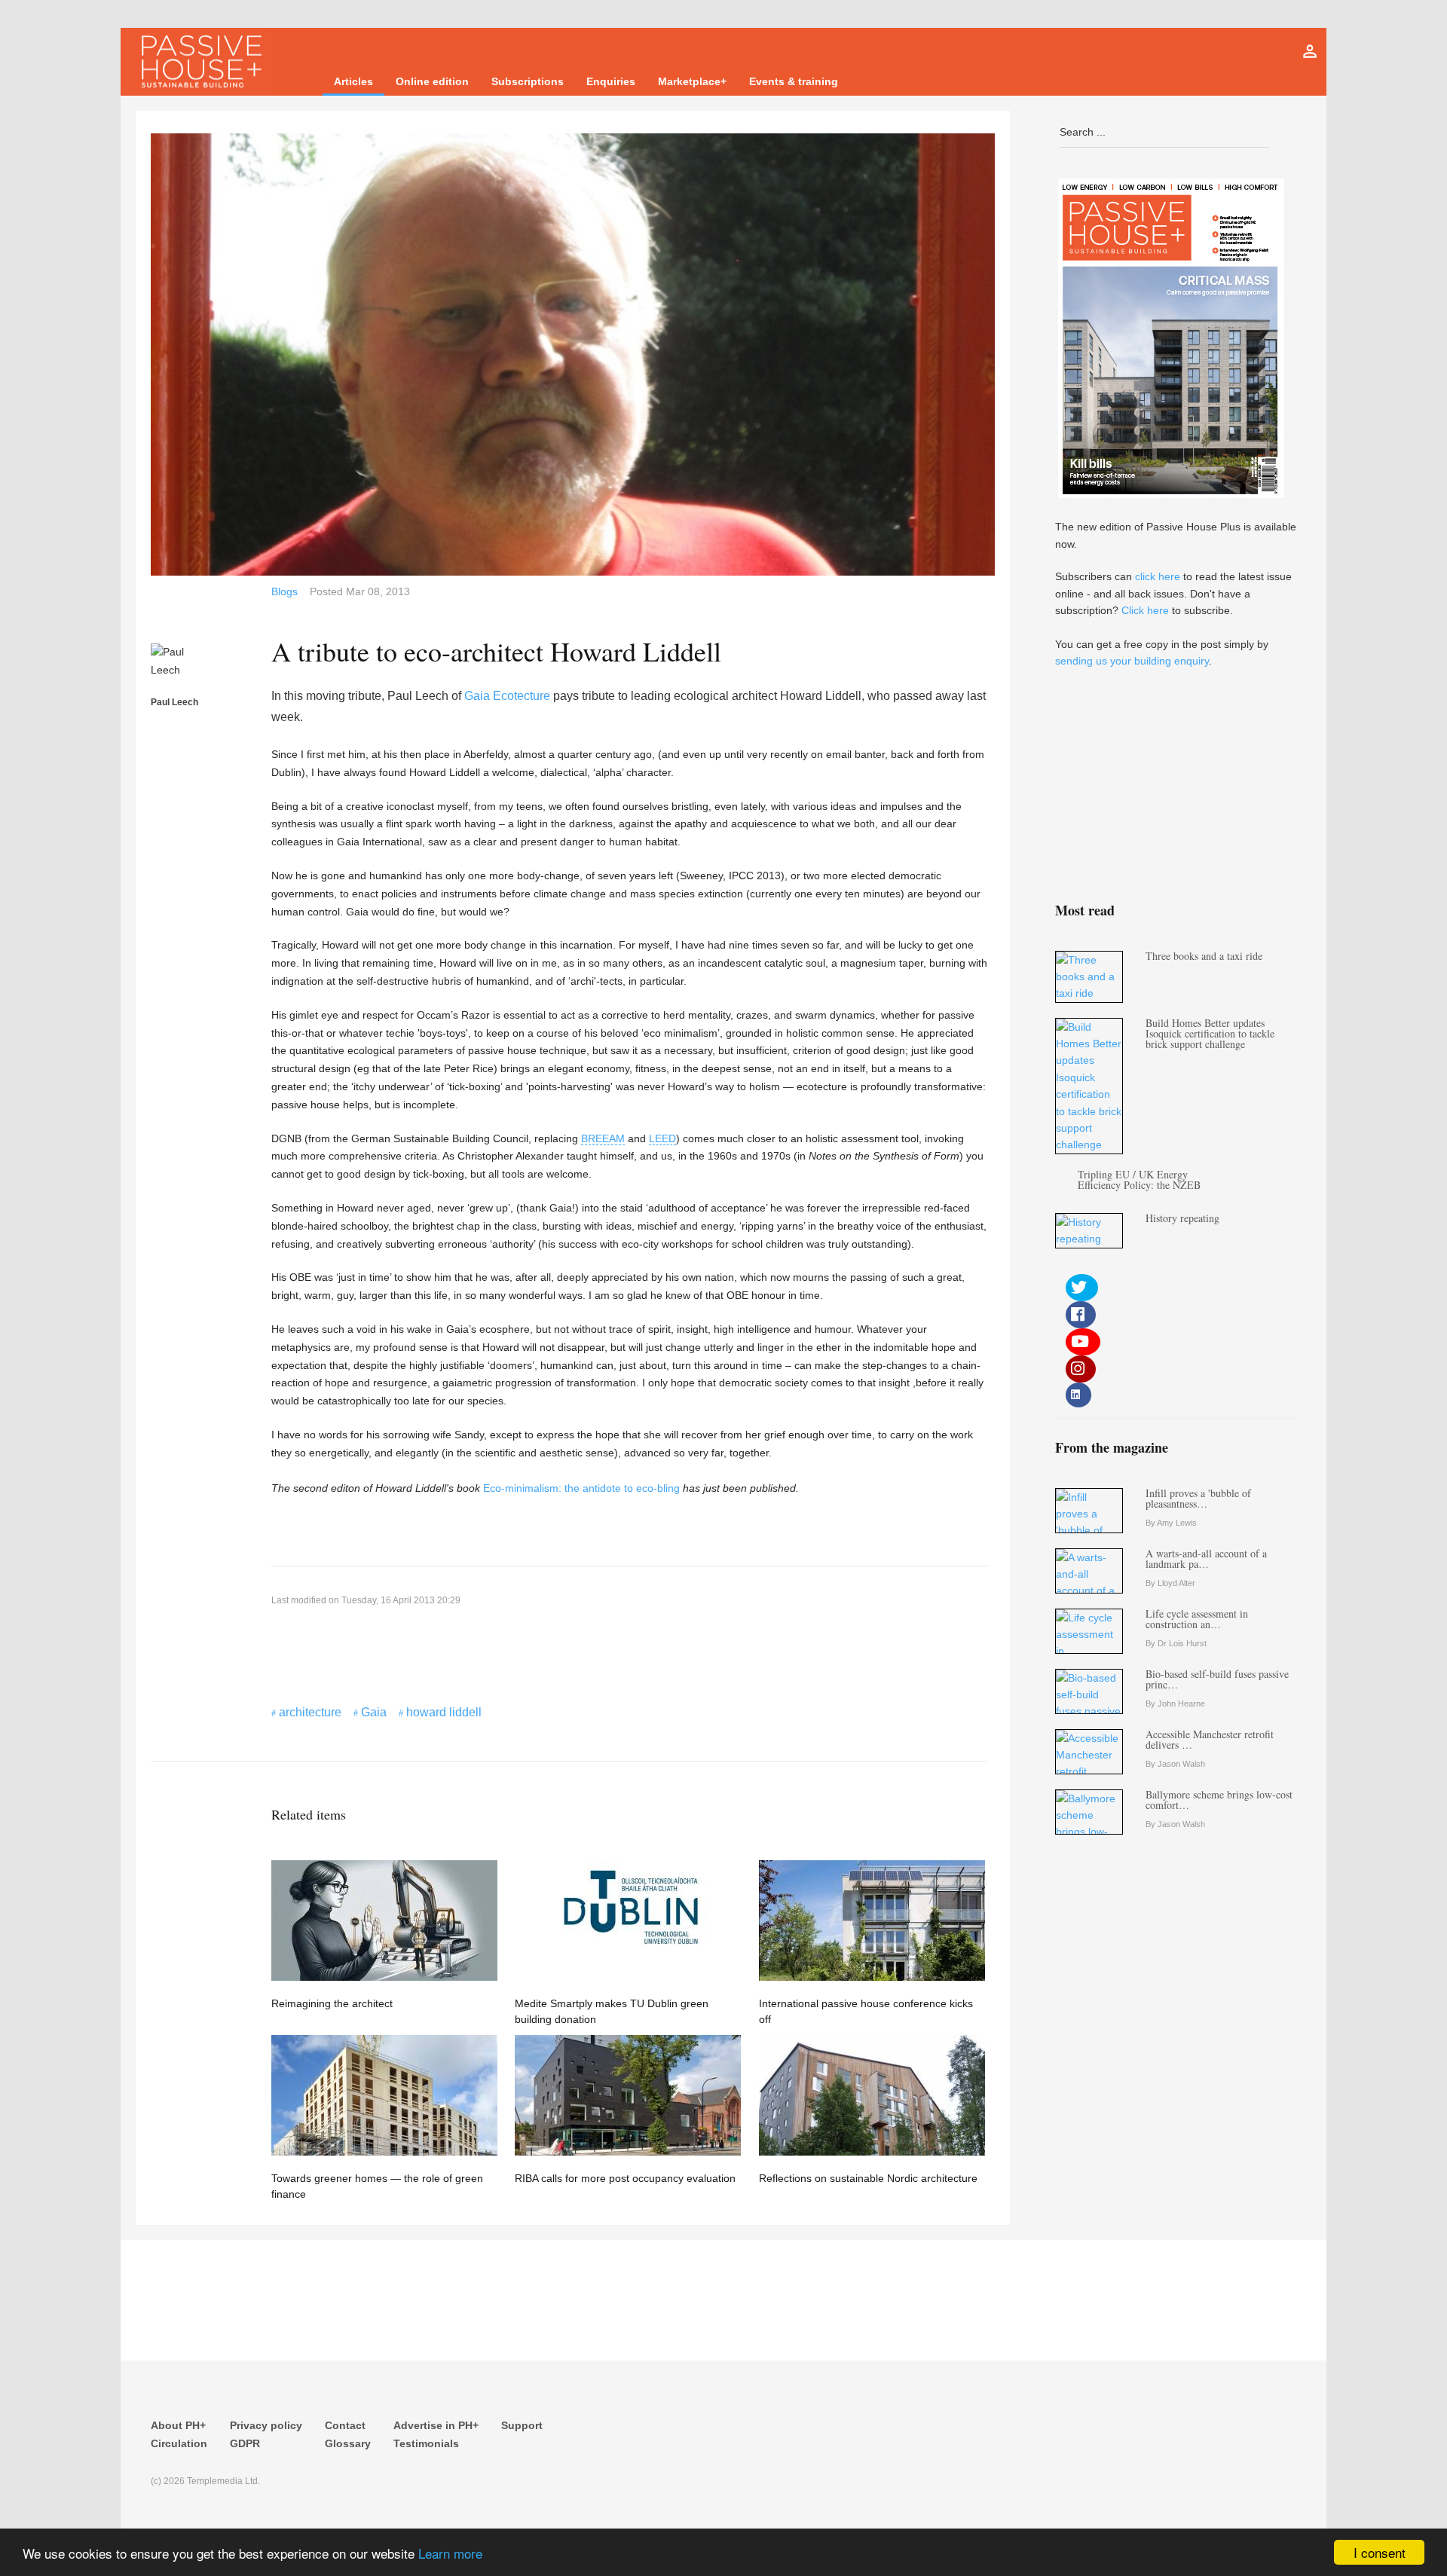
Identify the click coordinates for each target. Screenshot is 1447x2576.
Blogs (285, 591)
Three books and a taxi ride (1204, 956)
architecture (310, 1712)
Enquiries (611, 81)
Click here (1145, 610)
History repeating (1182, 1218)
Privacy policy (266, 2425)
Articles (353, 81)
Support (522, 2425)
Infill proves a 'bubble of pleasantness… (1198, 1498)
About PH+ (178, 2425)
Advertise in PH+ (436, 2425)
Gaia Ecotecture (507, 696)
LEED (662, 1138)
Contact (345, 2425)
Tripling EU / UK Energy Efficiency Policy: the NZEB (1139, 1180)
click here (1158, 576)
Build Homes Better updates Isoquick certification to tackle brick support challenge (1210, 1033)
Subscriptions (528, 81)
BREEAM (603, 1138)
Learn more (450, 2553)
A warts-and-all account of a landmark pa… (1206, 1558)
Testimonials (426, 2443)
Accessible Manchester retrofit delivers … (1210, 1739)
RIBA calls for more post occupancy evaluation (625, 2178)
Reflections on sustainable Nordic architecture (868, 2178)
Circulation (179, 2443)
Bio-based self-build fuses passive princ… (1217, 1679)
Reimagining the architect (332, 2003)
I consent (1380, 2552)
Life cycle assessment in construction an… (1197, 1619)
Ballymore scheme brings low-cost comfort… (1219, 1800)
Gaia (374, 1712)
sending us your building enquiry (1132, 661)
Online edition (432, 81)
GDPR (245, 2443)
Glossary (348, 2443)
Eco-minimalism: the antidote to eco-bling (581, 1488)
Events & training (794, 81)
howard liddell (444, 1712)
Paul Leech (174, 702)
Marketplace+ (692, 81)
